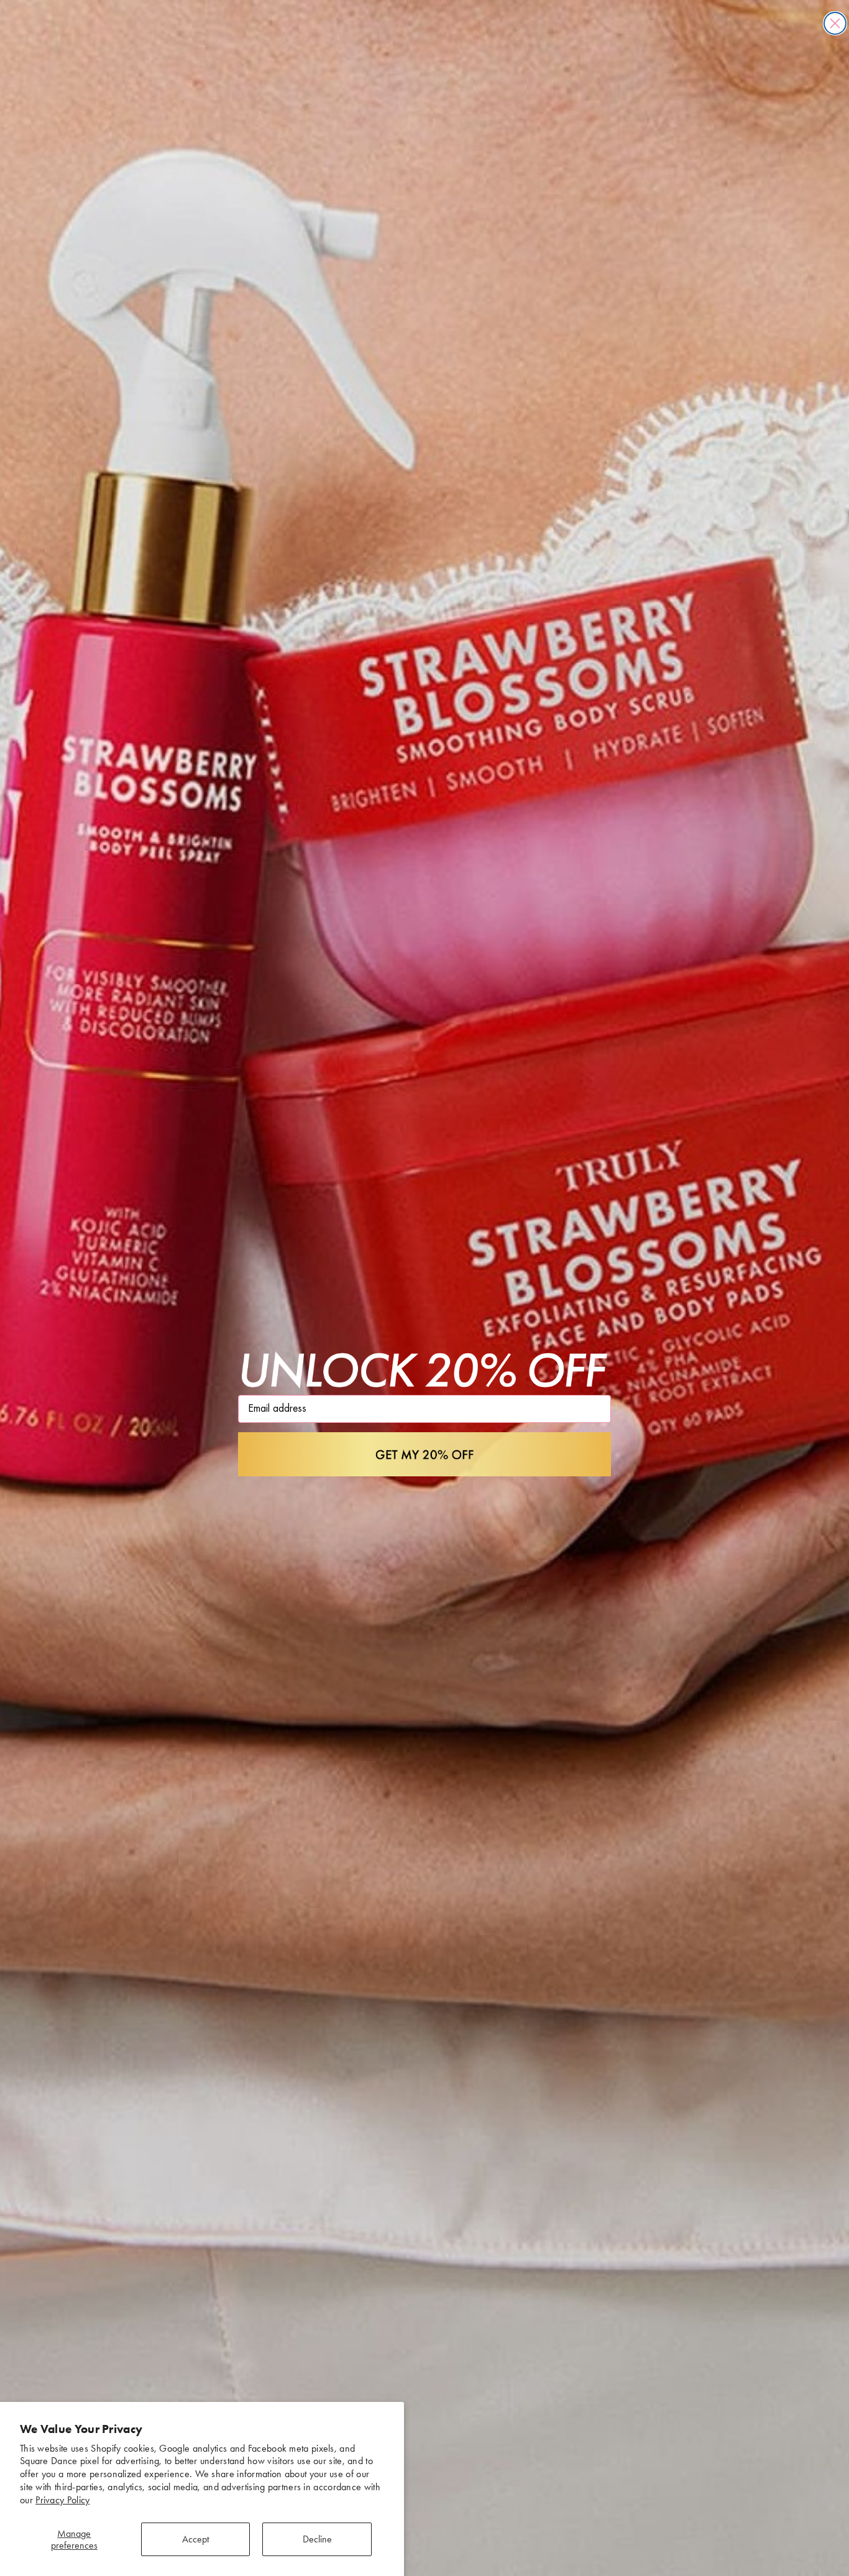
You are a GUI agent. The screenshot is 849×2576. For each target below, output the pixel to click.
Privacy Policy (62, 2500)
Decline (317, 2539)
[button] (424, 1455)
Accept (195, 2539)
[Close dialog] (835, 23)
